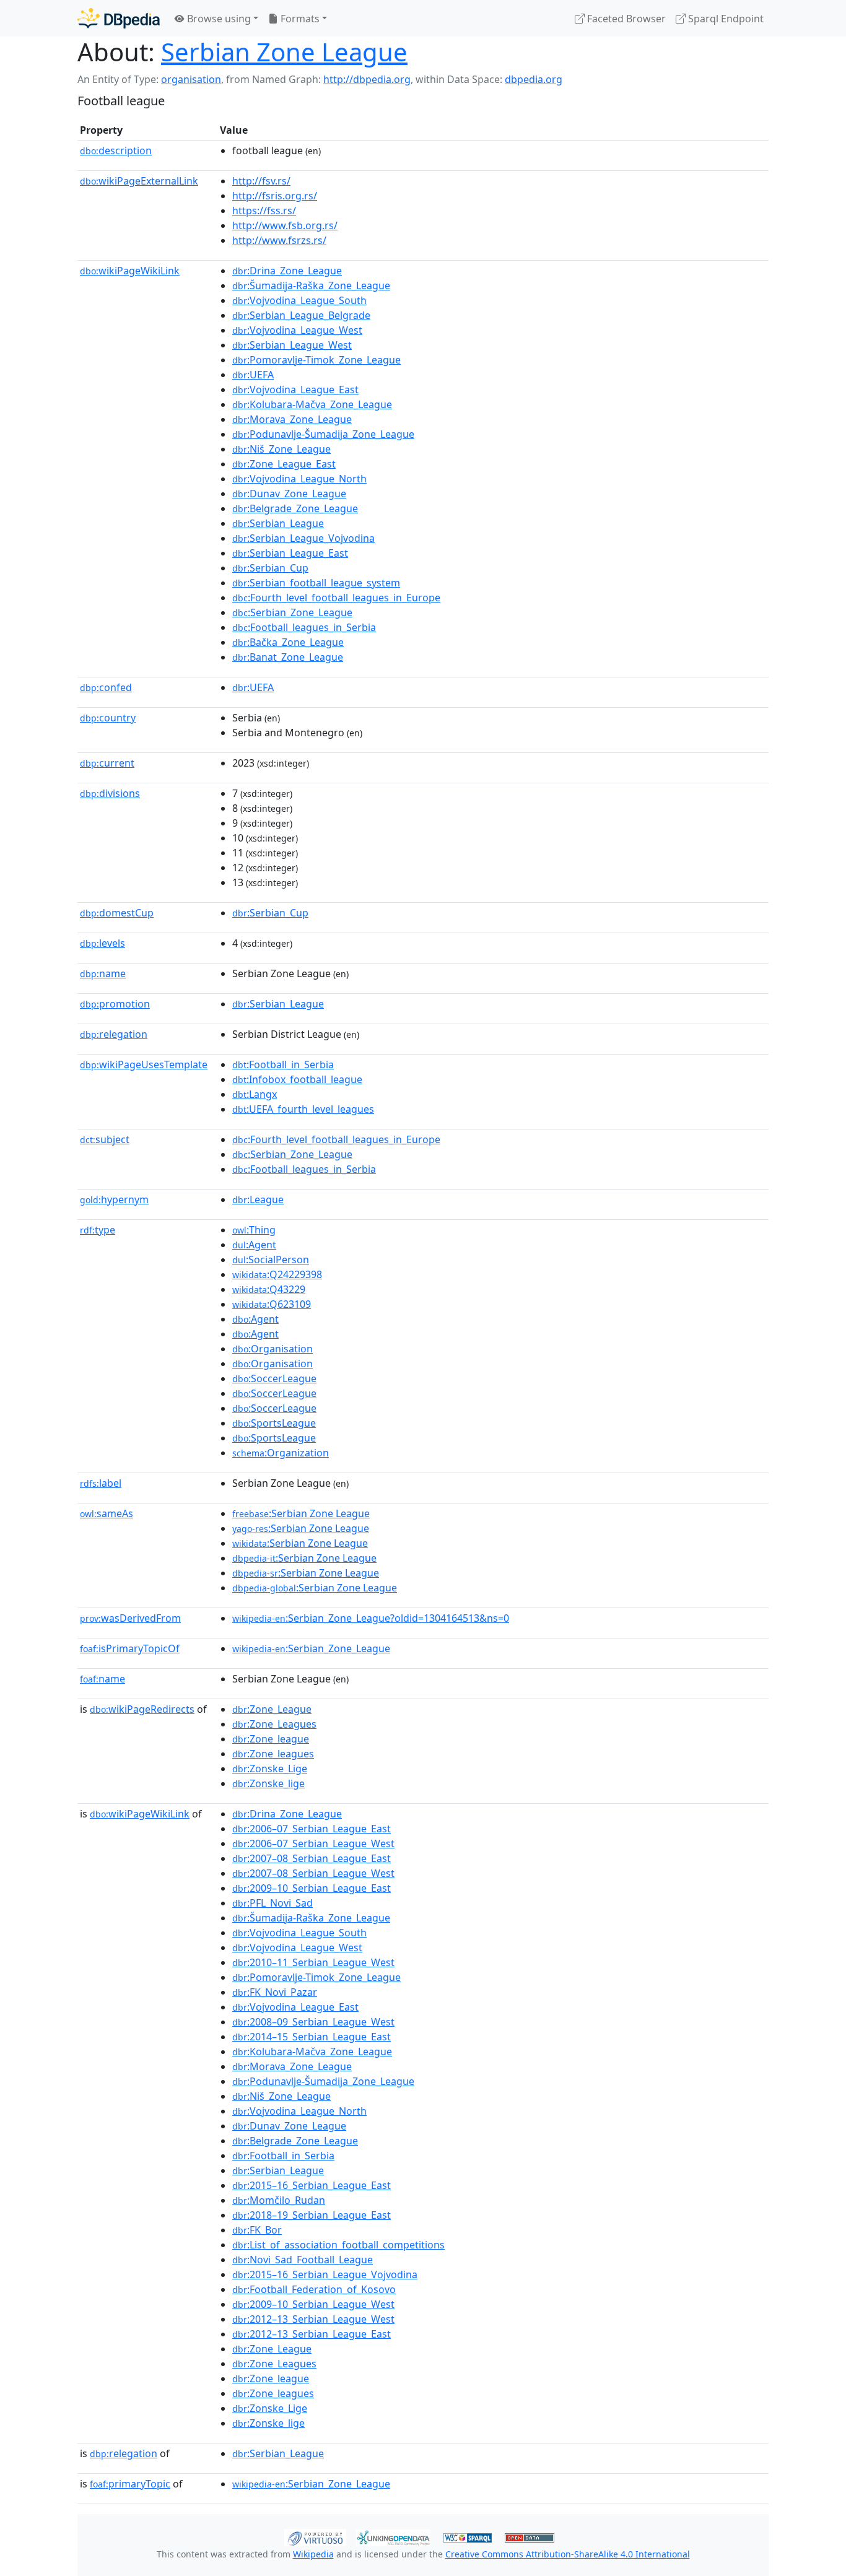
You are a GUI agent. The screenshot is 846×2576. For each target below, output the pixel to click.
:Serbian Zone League (301, 1513)
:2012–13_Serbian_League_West (313, 2319)
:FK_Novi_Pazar (275, 1992)
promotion (115, 1004)
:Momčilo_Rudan (279, 2200)
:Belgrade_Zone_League (295, 508)
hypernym (114, 1199)
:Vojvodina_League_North (299, 479)
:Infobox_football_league (297, 1079)
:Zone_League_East (284, 464)
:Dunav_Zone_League (289, 494)
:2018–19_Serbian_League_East (312, 2215)
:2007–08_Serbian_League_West (313, 1873)
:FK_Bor (257, 2230)
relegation (114, 1034)
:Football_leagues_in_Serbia (304, 627)
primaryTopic (130, 2484)
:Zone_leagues (273, 1754)
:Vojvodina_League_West (297, 330)
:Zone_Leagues (274, 1724)
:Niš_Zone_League (281, 449)
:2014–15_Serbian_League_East (312, 2037)
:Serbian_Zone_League (292, 612)
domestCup (117, 913)
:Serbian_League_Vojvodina (303, 538)
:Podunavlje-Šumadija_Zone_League (323, 434)
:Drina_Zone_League (287, 271)
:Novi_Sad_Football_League (303, 2260)
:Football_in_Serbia (283, 1064)
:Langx (255, 1094)
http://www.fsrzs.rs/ (279, 240)
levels (102, 943)
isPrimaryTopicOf (130, 1648)
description (116, 150)
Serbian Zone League (284, 52)
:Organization (281, 1453)
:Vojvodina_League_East (295, 389)
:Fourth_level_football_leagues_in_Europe (336, 598)
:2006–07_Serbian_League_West (313, 1843)
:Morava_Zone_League (292, 419)
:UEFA (253, 375)
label (101, 1483)
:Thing (254, 1230)
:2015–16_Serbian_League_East (312, 2185)
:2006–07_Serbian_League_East (312, 1829)
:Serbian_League (278, 523)
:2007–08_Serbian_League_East (312, 1858)
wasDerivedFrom (130, 1618)
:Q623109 (272, 1304)
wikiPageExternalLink (139, 181)
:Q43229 (269, 1289)
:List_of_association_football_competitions (338, 2245)
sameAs (107, 1513)
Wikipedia (313, 2554)
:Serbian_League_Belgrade (301, 315)
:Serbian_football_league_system (316, 583)
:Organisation (273, 1349)
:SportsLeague (274, 1423)
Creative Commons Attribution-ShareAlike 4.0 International (568, 2554)
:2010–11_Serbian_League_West (313, 1962)
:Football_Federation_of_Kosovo (314, 2289)
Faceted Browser (625, 19)
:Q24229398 (277, 1274)
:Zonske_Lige (270, 1769)
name (103, 973)
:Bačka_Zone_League (288, 642)
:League (258, 1199)
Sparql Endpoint (725, 19)
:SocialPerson (271, 1260)
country (108, 718)
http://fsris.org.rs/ (275, 196)
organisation (191, 79)
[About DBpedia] (119, 18)
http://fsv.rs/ (261, 181)
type (98, 1230)
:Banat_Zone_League (288, 657)
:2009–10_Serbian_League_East (312, 1888)
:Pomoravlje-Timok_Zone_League (316, 360)
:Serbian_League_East (290, 553)
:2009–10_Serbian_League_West (313, 2304)
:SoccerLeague (274, 1378)
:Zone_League (272, 1709)
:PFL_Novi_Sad (273, 1903)
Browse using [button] (218, 19)
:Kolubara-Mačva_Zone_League (312, 404)
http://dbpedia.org (367, 79)
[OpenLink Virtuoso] (315, 2536)
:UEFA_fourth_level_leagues (303, 1109)
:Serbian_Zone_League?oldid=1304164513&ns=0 (371, 1618)
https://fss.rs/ (264, 211)
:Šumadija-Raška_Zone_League (311, 285)
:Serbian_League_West (292, 345)
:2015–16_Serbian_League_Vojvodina (325, 2274)
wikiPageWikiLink (130, 271)
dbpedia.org (534, 79)
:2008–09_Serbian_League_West (313, 2022)
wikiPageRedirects (142, 1709)
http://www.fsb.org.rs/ (285, 225)
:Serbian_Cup (270, 568)
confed (106, 687)
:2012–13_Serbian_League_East (312, 2334)
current (107, 763)
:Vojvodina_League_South (299, 300)
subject (105, 1139)
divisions (110, 793)
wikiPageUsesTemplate (144, 1064)
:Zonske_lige (268, 1783)
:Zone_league (271, 1739)
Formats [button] (299, 19)
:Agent (254, 1245)
